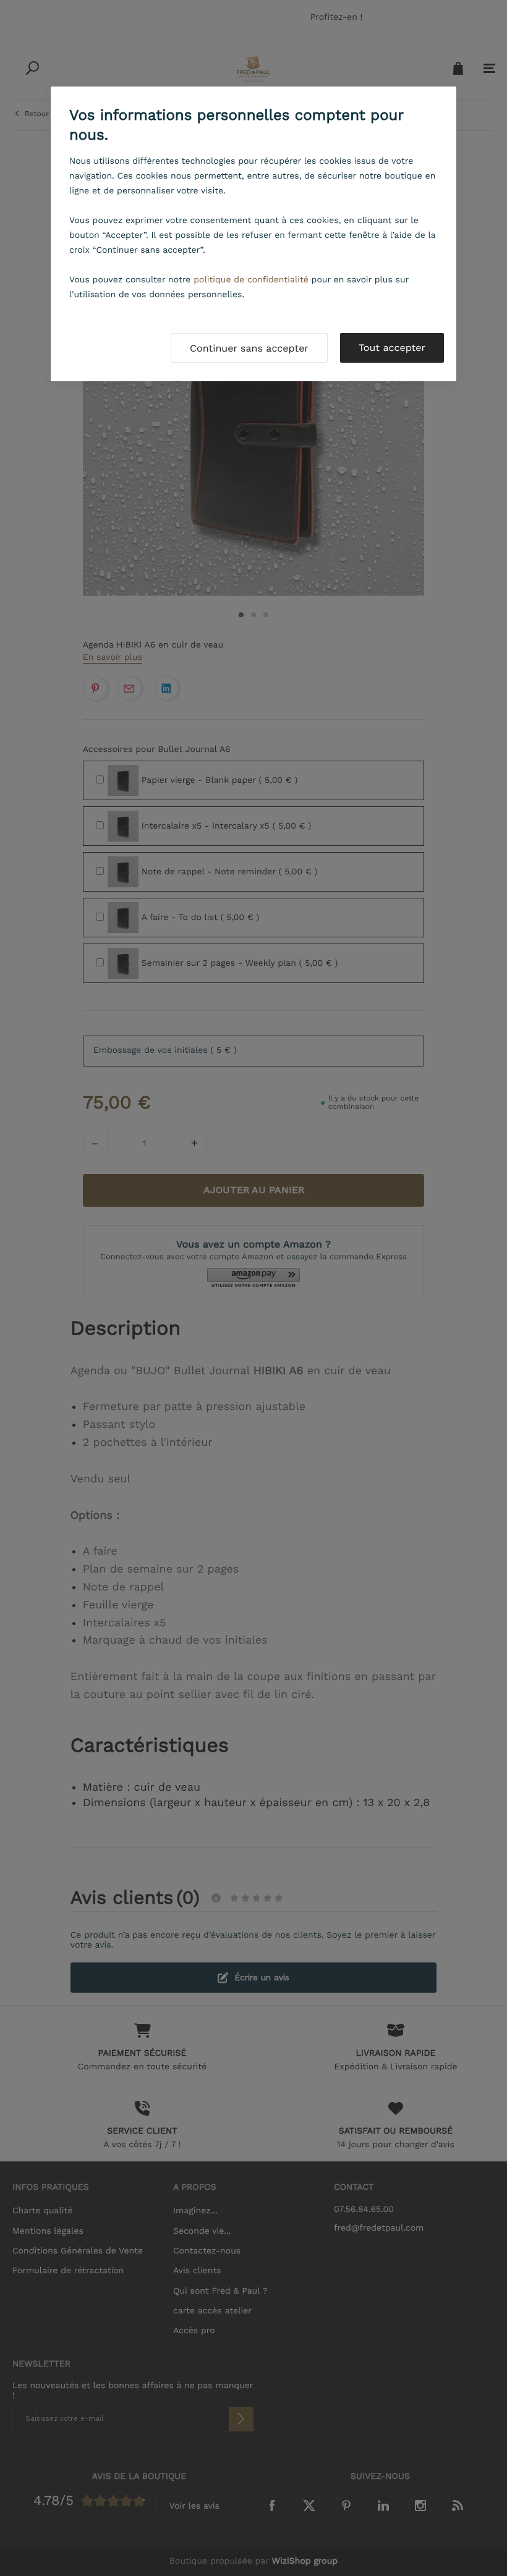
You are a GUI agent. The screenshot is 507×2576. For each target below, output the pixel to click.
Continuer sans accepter (249, 348)
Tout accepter (392, 348)
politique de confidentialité (251, 280)
